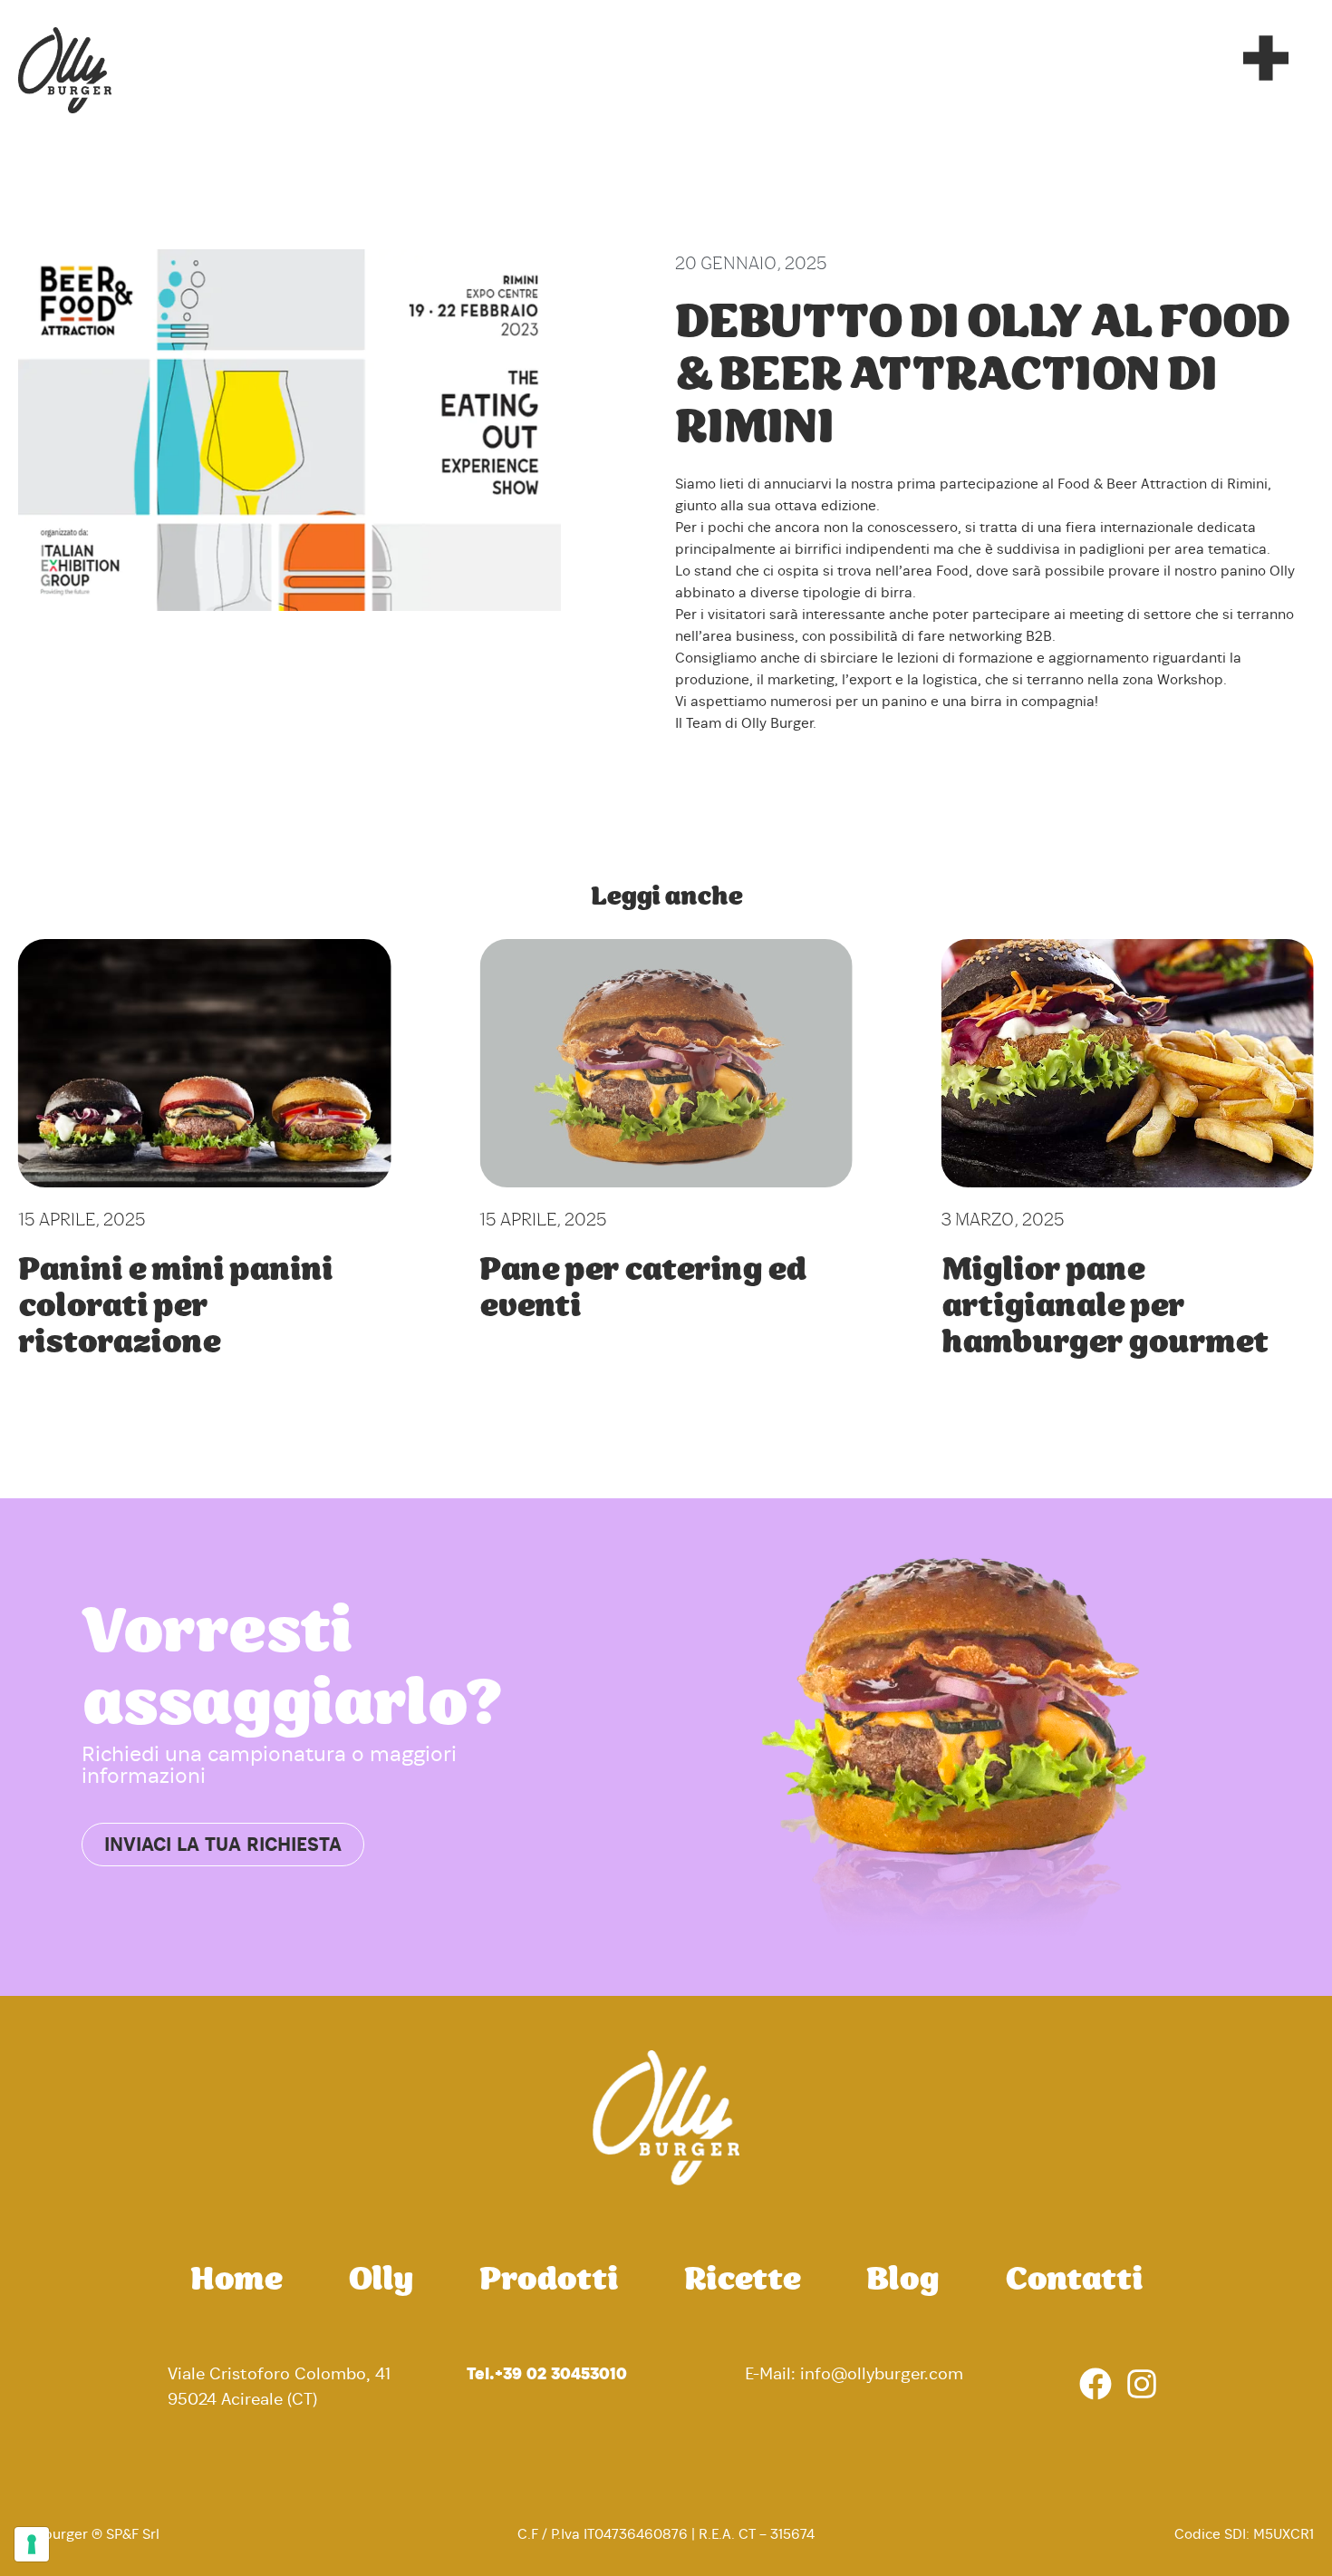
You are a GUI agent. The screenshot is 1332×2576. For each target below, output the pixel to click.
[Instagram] (1142, 2384)
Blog (902, 2281)
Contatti (1074, 2281)
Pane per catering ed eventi (642, 1289)
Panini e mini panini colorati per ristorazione (175, 1307)
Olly (381, 2281)
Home (236, 2281)
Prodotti (549, 2281)
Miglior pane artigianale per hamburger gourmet (1105, 1307)
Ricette (742, 2281)
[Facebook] (1096, 2384)
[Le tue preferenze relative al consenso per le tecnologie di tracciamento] (32, 2544)
